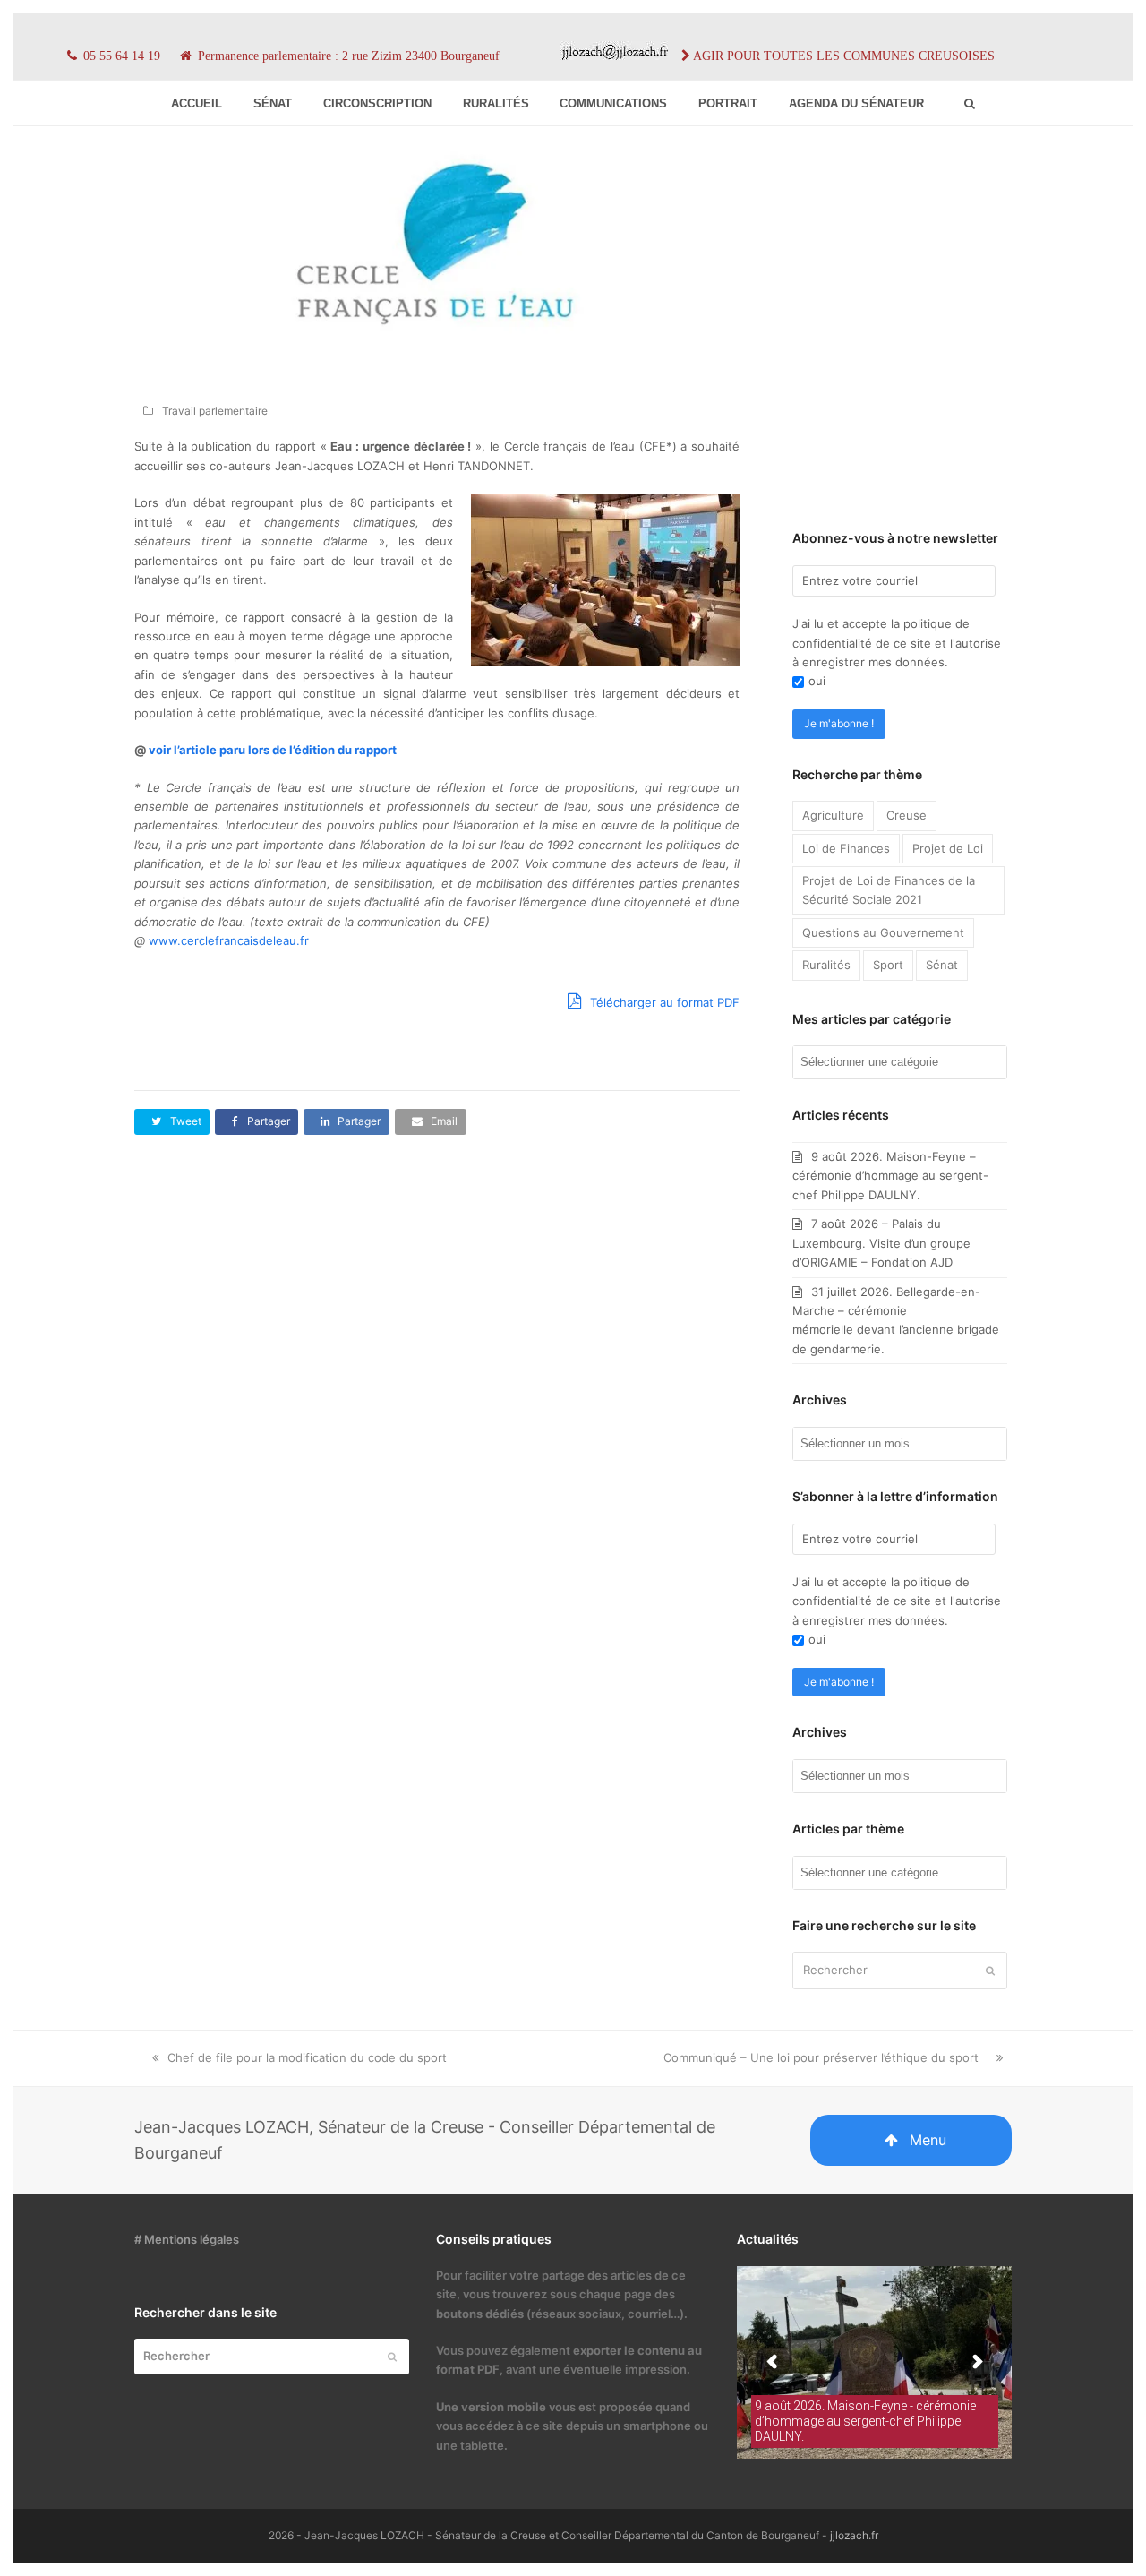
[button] (172, 1122)
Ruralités (826, 965)
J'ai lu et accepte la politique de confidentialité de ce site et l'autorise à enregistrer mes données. (897, 643)
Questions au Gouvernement (883, 932)
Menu (928, 2140)
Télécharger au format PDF (663, 1002)
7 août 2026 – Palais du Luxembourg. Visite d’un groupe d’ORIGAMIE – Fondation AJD (881, 1243)
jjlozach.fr (854, 2535)
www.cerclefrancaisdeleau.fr (229, 940)
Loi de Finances (846, 848)
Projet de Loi (948, 848)
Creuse (907, 815)
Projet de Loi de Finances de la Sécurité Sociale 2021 (889, 890)
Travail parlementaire (215, 411)
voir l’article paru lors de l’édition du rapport (273, 750)
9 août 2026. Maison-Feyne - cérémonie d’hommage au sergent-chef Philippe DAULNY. (865, 2421)
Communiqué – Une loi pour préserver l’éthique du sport (821, 2057)
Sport (888, 965)
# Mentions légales (187, 2239)
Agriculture (833, 815)
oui (817, 681)
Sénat (942, 965)
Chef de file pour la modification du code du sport (307, 2057)
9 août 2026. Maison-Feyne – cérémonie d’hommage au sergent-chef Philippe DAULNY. (890, 1176)
